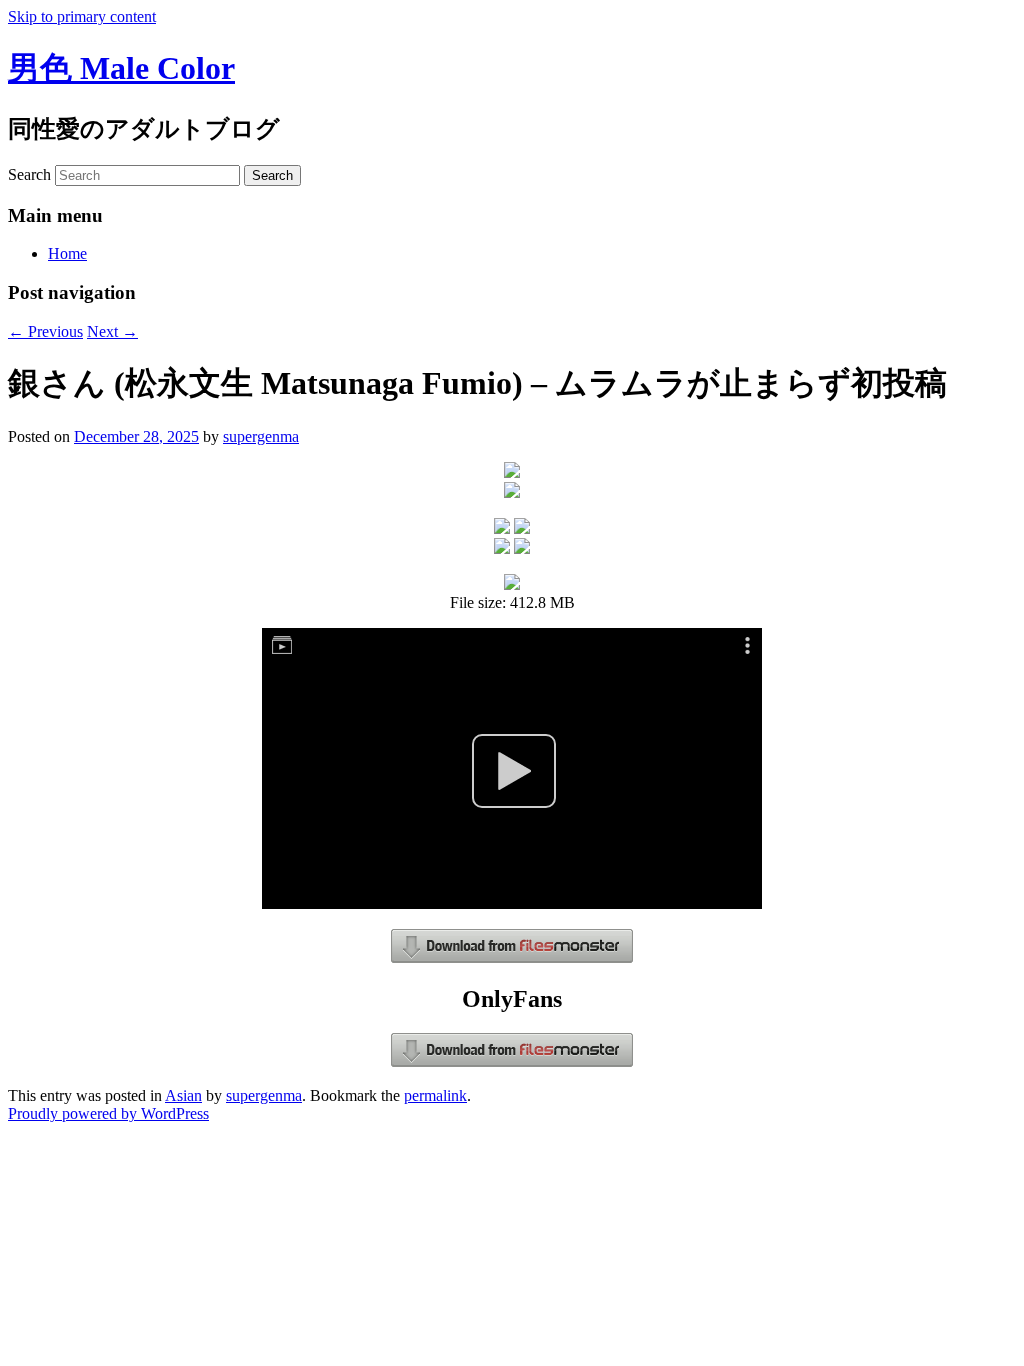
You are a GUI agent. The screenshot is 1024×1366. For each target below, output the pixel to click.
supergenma (261, 436)
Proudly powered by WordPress (108, 1113)
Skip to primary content (82, 16)
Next (112, 331)
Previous (45, 331)
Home (67, 253)
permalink (435, 1095)
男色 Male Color (121, 68)
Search (29, 174)
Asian (183, 1095)
